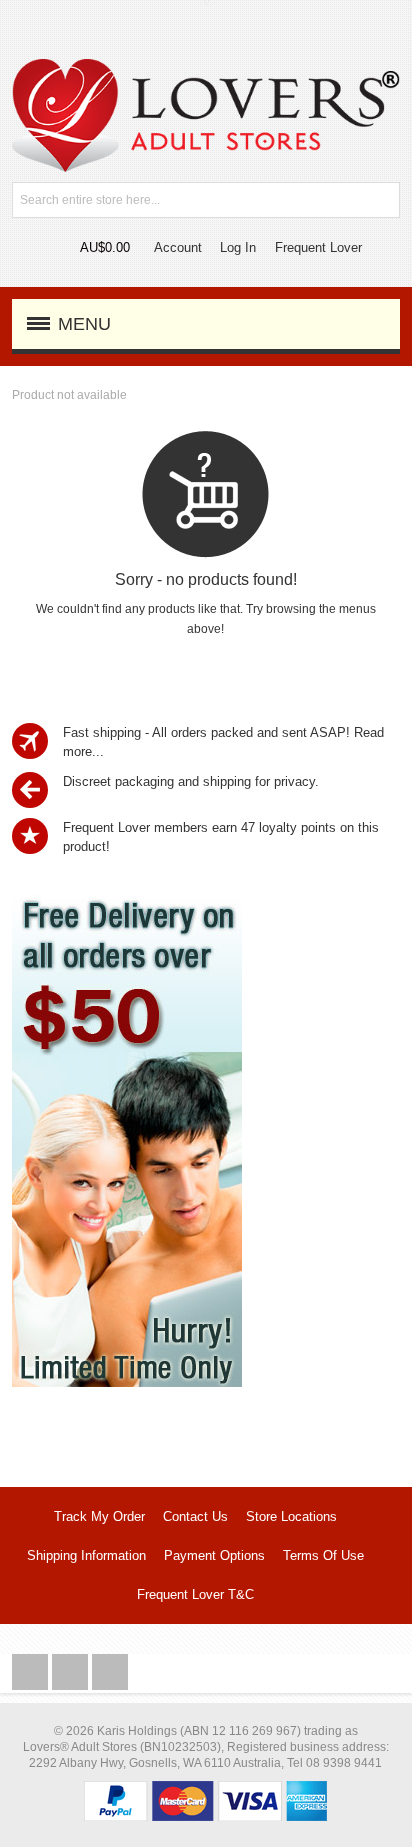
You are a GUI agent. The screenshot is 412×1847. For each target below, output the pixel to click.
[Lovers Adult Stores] (205, 68)
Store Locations (291, 1516)
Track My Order (99, 1516)
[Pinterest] (110, 1672)
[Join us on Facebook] (32, 1672)
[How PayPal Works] (205, 1790)
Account (178, 247)
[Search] (382, 200)
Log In (238, 247)
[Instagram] (72, 1672)
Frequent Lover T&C (195, 1594)
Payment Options (214, 1555)
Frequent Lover (318, 247)
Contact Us (195, 1516)
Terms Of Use (323, 1555)
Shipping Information (86, 1555)
